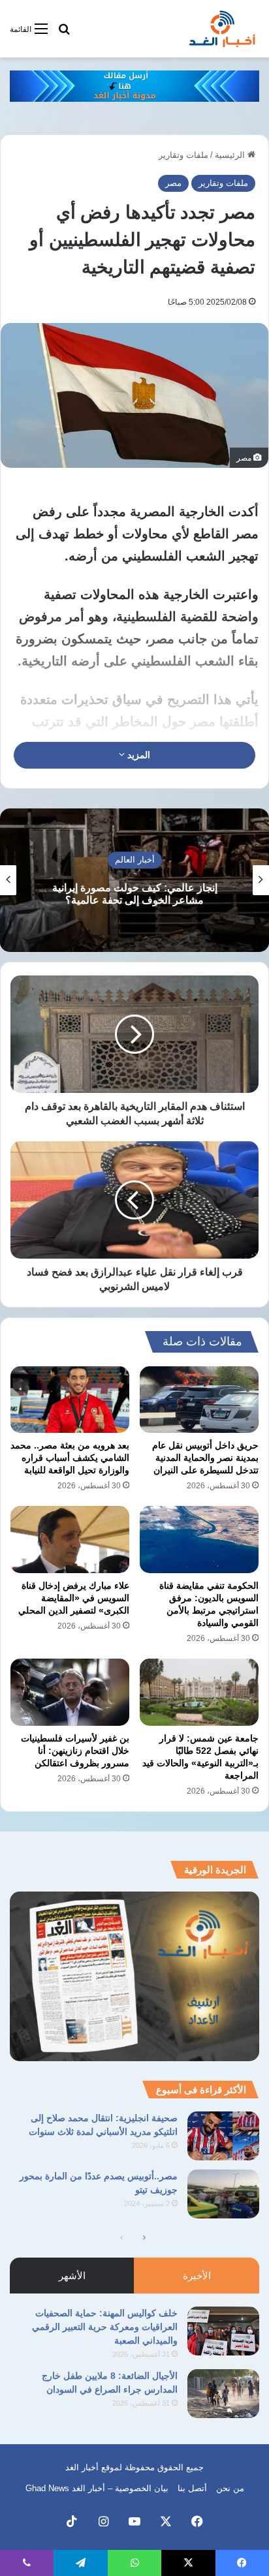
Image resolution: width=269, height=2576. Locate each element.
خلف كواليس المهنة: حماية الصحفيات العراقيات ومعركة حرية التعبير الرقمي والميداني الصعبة (105, 2327)
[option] (134, 880)
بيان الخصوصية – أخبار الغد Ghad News (97, 2488)
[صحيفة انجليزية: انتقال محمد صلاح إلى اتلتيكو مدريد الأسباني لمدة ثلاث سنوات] (223, 2136)
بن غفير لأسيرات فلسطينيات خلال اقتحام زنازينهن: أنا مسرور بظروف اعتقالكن (75, 1751)
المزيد (137, 755)
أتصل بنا (192, 2488)
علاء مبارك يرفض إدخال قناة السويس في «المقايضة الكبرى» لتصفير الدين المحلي (74, 1598)
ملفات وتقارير (183, 155)
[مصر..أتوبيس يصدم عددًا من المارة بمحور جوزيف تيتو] (223, 2194)
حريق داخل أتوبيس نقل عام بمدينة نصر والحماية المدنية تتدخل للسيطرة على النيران (205, 1458)
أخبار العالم (135, 860)
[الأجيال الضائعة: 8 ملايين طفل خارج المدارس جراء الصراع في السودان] (223, 2394)
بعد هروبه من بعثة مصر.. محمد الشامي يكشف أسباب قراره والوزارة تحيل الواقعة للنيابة (70, 1458)
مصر (173, 183)
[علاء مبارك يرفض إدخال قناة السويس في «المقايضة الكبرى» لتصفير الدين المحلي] (70, 1540)
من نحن (230, 2488)
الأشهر (72, 2276)
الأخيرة (197, 2276)
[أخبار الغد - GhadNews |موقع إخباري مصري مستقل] (222, 29)
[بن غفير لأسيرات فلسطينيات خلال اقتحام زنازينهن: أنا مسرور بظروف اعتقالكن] (70, 1692)
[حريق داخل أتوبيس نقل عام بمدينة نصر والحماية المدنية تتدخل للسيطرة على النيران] (199, 1400)
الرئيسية (231, 155)
